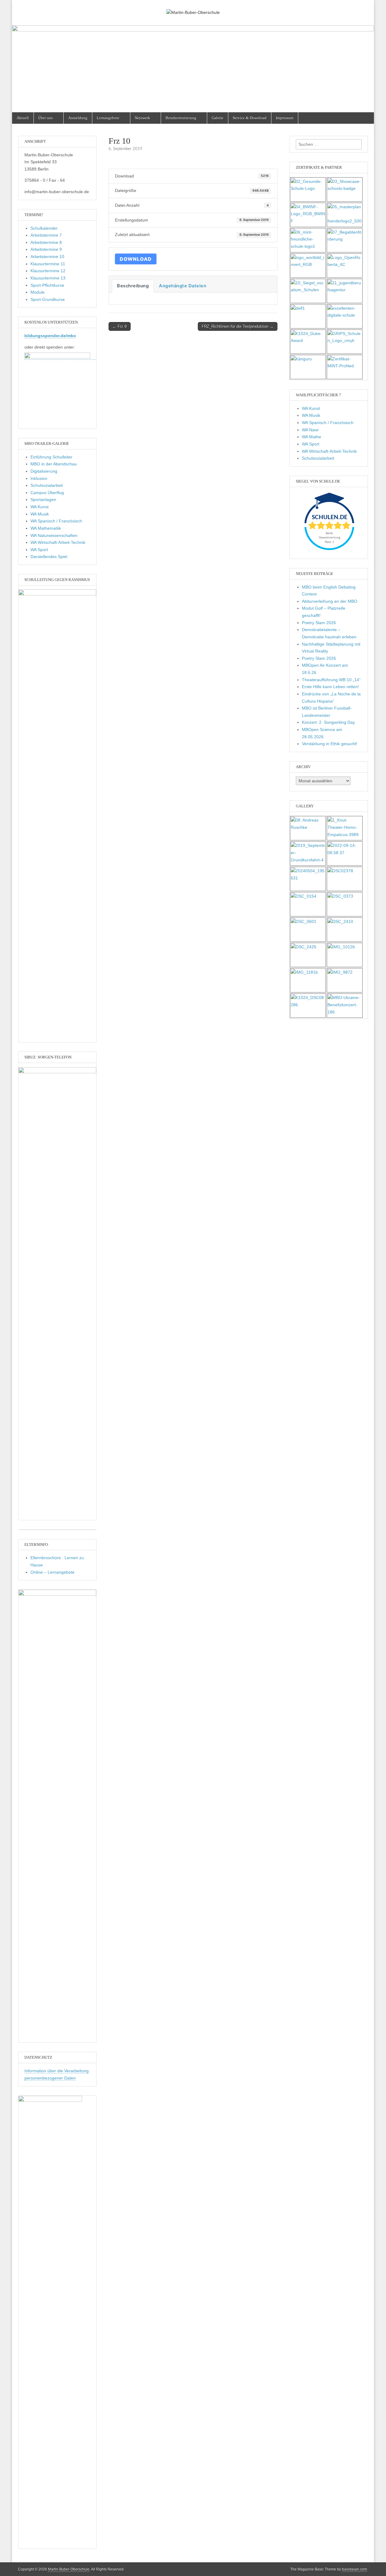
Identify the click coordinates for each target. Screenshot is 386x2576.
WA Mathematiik (46, 528)
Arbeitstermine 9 (46, 249)
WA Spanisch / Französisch (56, 521)
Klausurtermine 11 (48, 264)
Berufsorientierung (181, 118)
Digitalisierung (44, 471)
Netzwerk (142, 118)
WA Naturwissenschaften (54, 535)
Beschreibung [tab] (133, 286)
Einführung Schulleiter (51, 457)
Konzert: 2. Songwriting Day (328, 722)
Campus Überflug (47, 493)
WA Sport (39, 550)
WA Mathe (312, 437)
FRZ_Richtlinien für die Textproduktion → (238, 326)
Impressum (285, 118)
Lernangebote (108, 118)
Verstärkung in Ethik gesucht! (330, 744)
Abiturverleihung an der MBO (330, 601)
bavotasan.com (354, 2569)
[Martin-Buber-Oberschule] (193, 8)
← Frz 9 (120, 326)
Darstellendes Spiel (49, 557)
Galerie (218, 118)
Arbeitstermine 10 (47, 257)
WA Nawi (310, 430)
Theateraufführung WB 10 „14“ (331, 680)
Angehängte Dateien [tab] (183, 286)
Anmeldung (78, 118)
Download (136, 259)
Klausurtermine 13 (48, 278)
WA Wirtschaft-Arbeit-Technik (58, 542)
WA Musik (40, 514)
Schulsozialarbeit (47, 485)
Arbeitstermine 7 (46, 235)
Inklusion (39, 478)
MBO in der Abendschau (54, 464)
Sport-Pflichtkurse (47, 285)
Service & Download (250, 118)
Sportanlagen (43, 500)
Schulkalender (44, 228)
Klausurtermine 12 (48, 271)
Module (38, 292)
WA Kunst (40, 507)
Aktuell (23, 118)
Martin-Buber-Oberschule (69, 2569)
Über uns (46, 118)
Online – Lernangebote (52, 1572)
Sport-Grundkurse (48, 299)
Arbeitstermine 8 (46, 242)
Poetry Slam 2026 (319, 623)
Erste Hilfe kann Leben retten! (330, 687)
